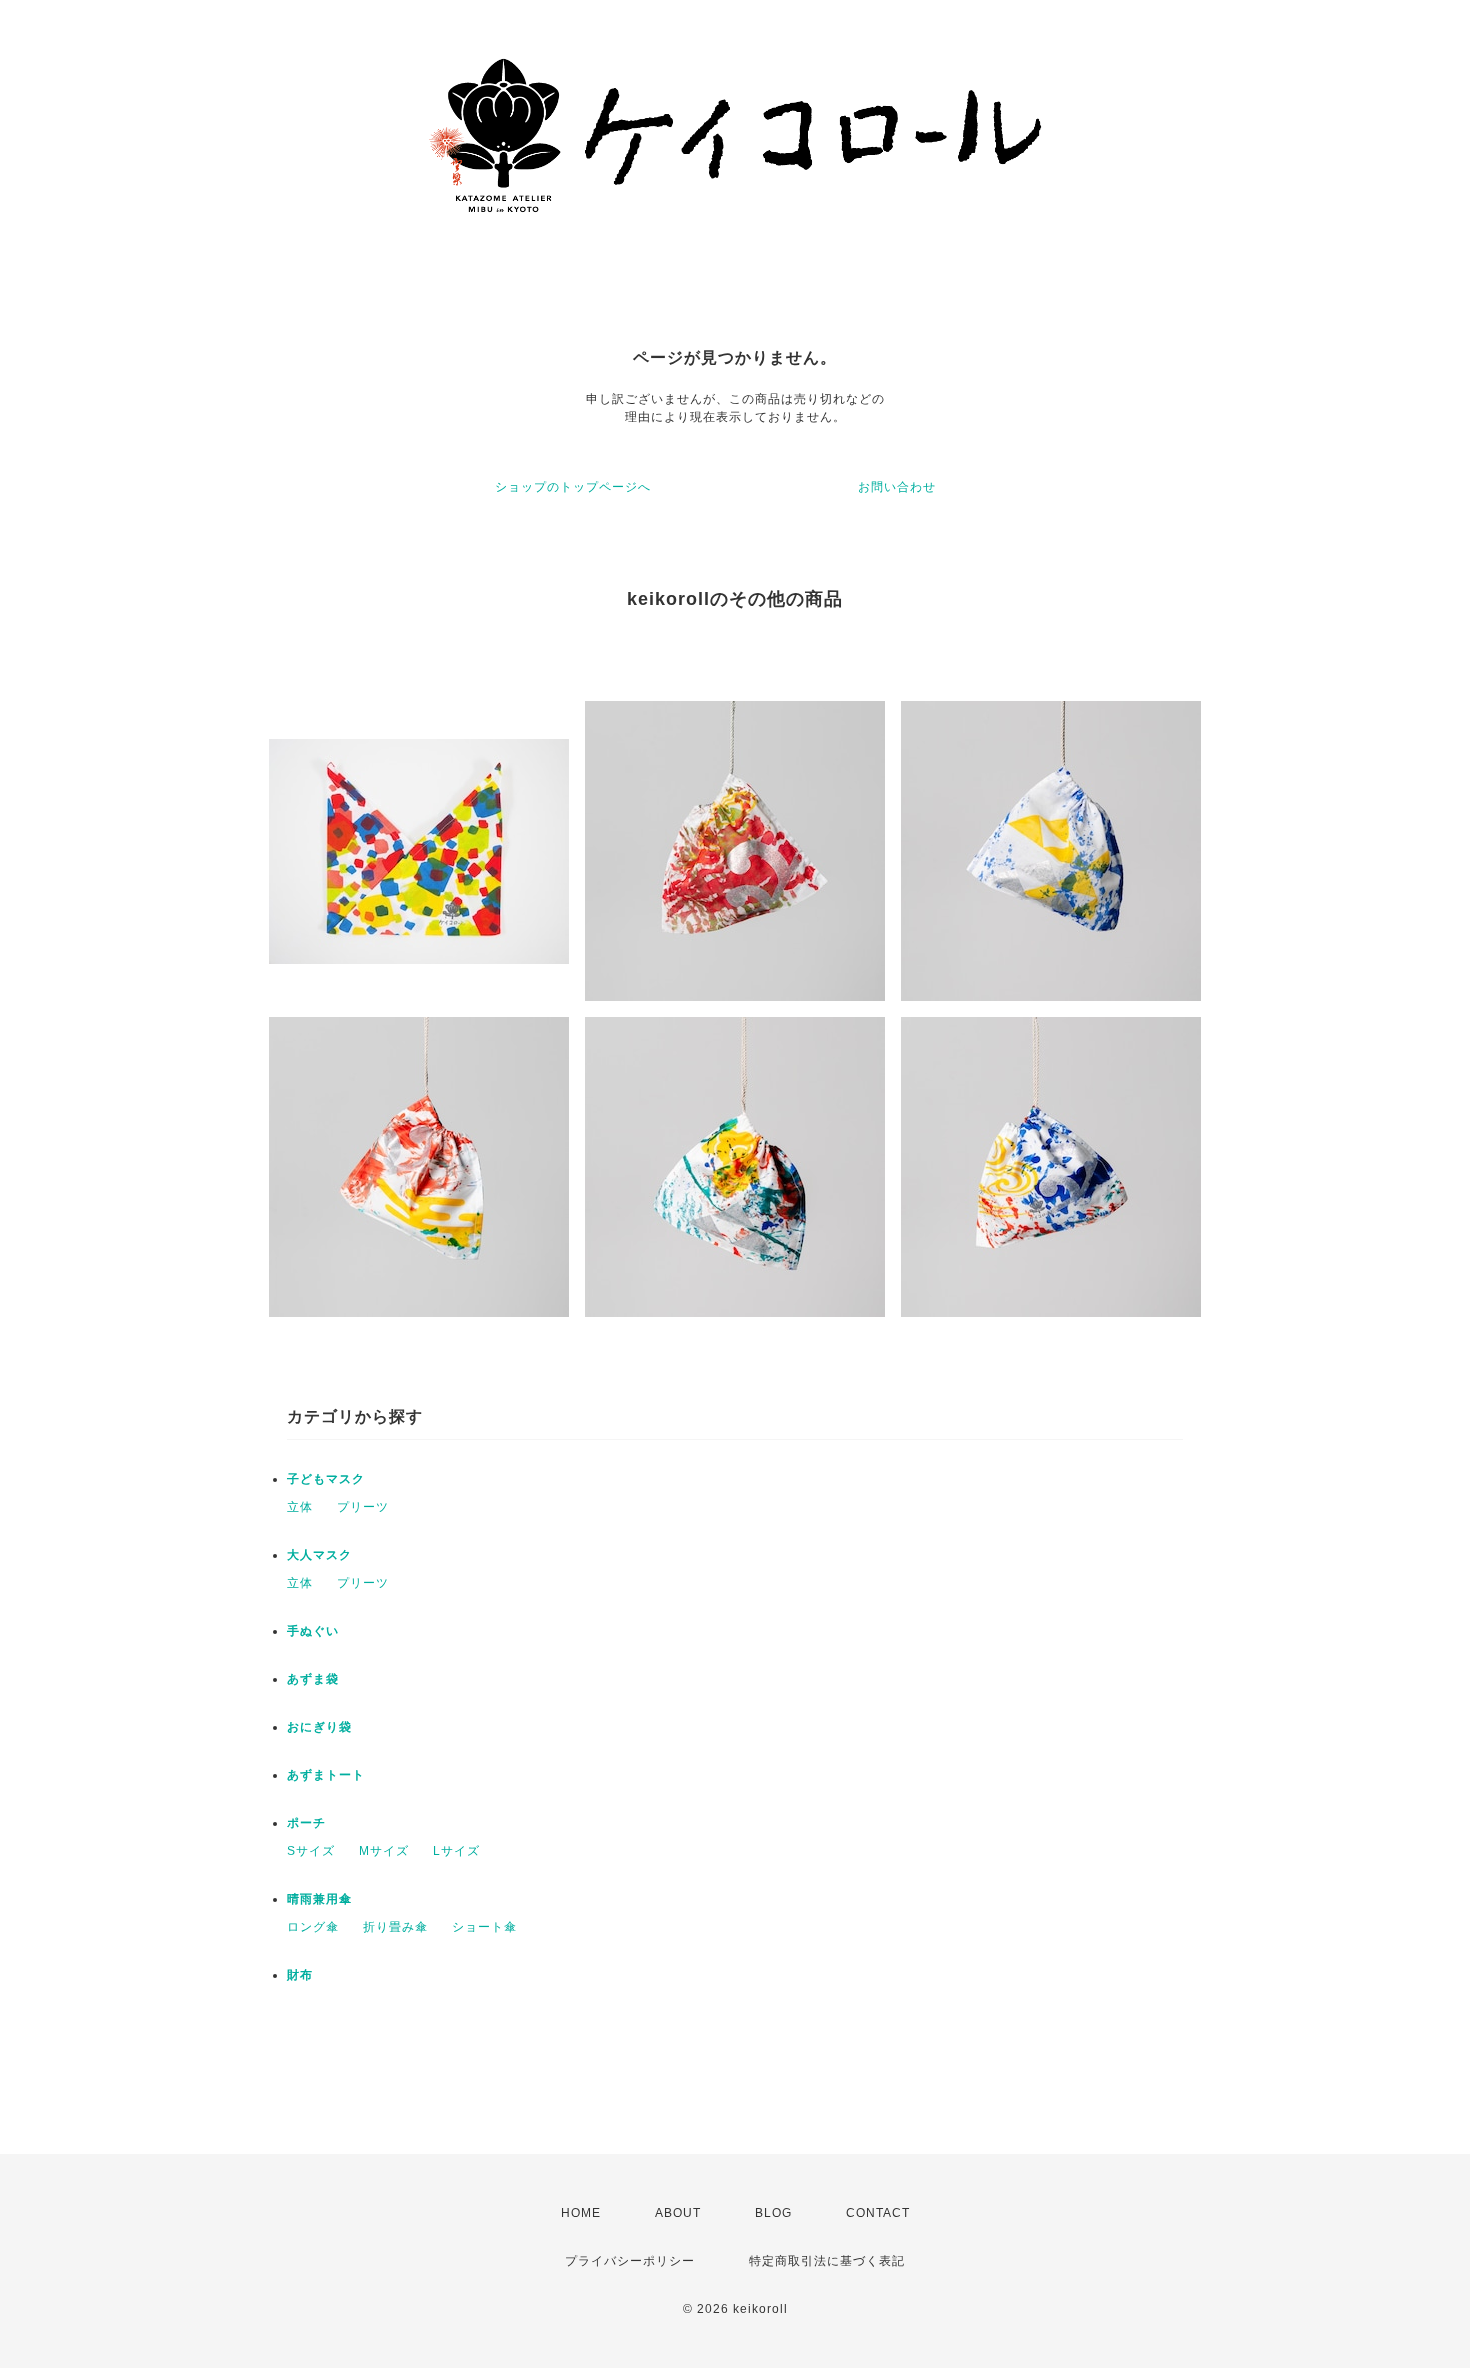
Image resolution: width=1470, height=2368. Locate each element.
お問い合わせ (897, 487)
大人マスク (319, 1555)
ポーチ (306, 1823)
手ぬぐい (313, 1631)
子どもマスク (326, 1479)
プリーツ (363, 1507)
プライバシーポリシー (630, 2261)
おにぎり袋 (319, 1727)
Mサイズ (384, 1851)
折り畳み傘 (395, 1927)
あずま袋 (313, 1679)
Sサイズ (311, 1851)
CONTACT (878, 2213)
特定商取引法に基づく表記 (827, 2261)
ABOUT (678, 2213)
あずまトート (326, 1775)
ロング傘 (313, 1927)
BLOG (773, 2213)
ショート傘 (484, 1927)
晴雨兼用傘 (319, 1899)
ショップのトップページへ (573, 487)
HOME (581, 2213)
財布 (300, 1975)
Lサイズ (456, 1851)
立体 (300, 1507)
